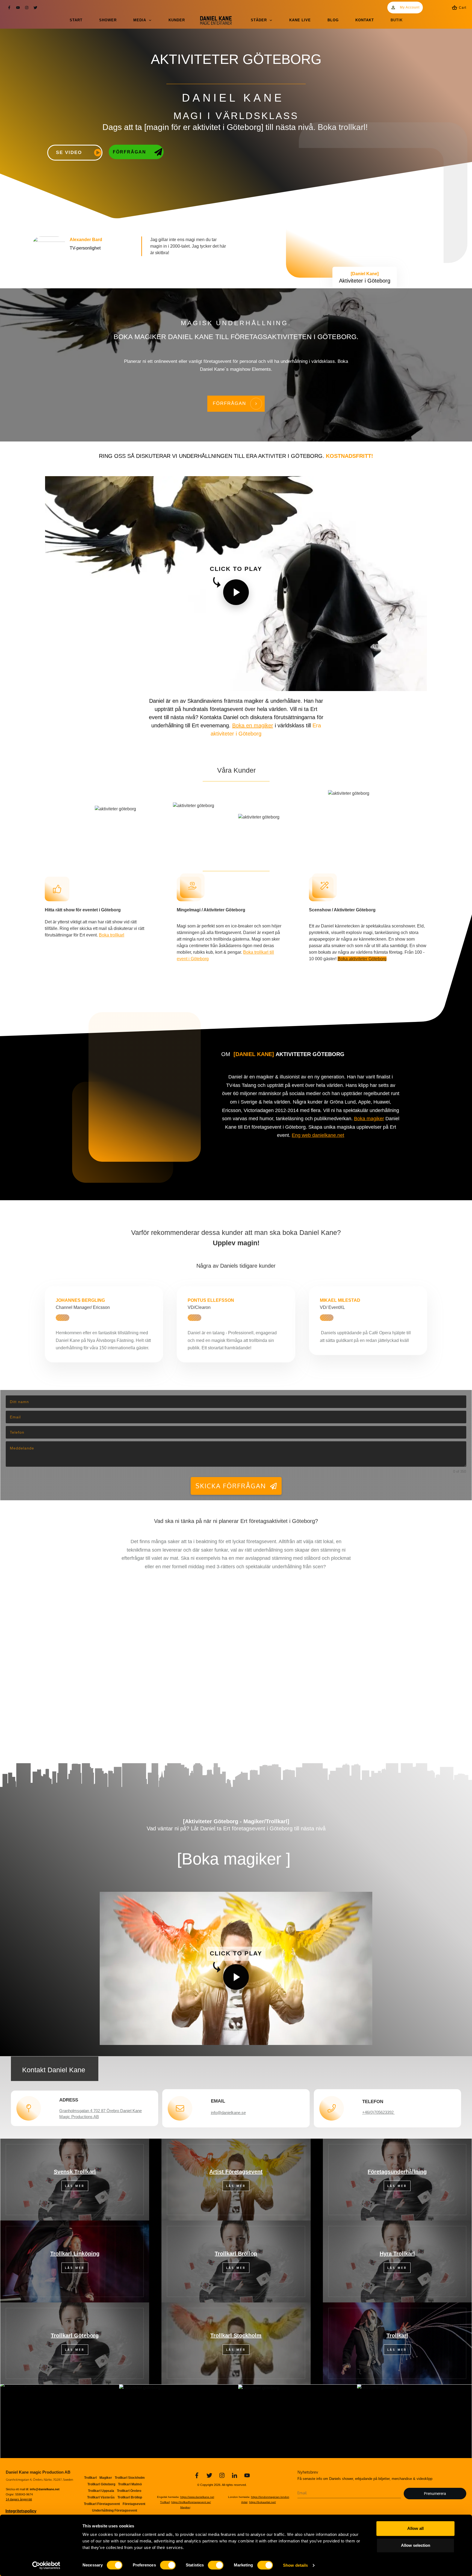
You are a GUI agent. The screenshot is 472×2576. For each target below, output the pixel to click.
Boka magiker (369, 1119)
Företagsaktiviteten (271, 337)
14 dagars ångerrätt (19, 2499)
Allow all (415, 2528)
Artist (244, 2502)
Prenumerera (435, 2494)
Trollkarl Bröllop (236, 2254)
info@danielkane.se (228, 2113)
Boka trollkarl (342, 127)
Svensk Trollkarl (75, 2172)
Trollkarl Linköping (75, 2254)
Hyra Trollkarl (397, 2254)
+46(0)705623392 (378, 2112)
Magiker (185, 2507)
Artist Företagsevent (236, 2172)
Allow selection (416, 2545)
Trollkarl (397, 2335)
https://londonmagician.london (270, 2497)
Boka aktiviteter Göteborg (362, 959)
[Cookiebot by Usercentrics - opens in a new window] (46, 2565)
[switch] (168, 2565)
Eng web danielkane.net (318, 1135)
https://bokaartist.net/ (262, 2502)
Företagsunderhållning (397, 2172)
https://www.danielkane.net (197, 2497)
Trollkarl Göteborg (75, 2335)
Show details (295, 2565)
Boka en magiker (253, 725)
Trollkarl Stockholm (236, 2335)
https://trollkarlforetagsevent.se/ (191, 2502)
